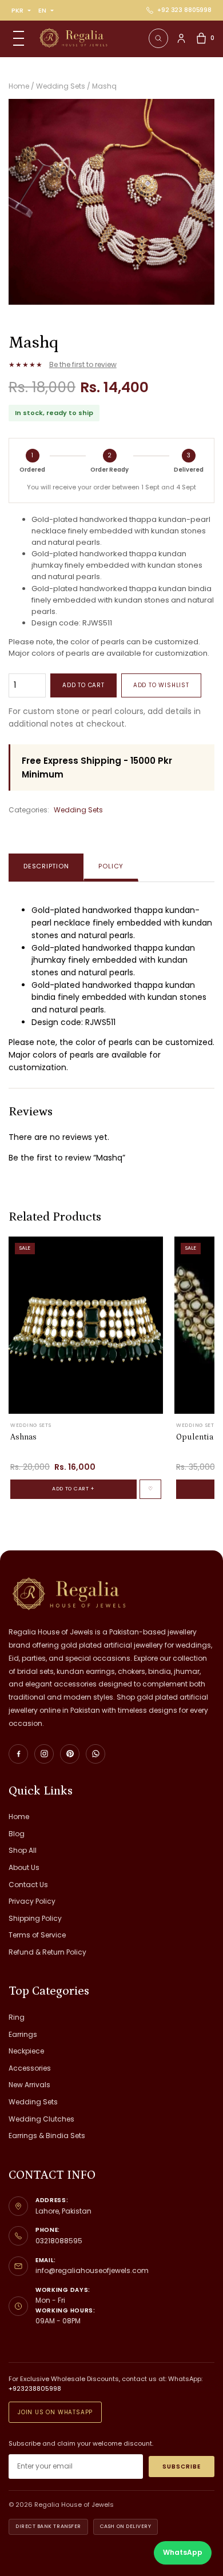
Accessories (30, 2068)
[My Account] (181, 38)
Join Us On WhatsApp (55, 2412)
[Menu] (18, 38)
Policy (111, 866)
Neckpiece (26, 2051)
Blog (17, 1834)
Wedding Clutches (41, 2119)
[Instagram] (44, 1754)
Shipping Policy (35, 1918)
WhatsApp (183, 2552)
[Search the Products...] (158, 38)
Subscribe (182, 2467)
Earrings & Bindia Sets (47, 2136)
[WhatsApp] (95, 1754)
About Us (24, 1867)
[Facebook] (18, 1754)
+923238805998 (35, 2388)
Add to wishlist (161, 685)
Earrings (23, 2034)
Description (46, 866)
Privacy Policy (32, 1901)
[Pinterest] (70, 1754)
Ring (17, 2017)
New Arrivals (29, 2085)
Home (19, 1817)
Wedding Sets (78, 810)
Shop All (23, 1850)
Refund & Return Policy (47, 1952)
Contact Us (28, 1885)
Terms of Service (37, 1935)
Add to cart (83, 685)
